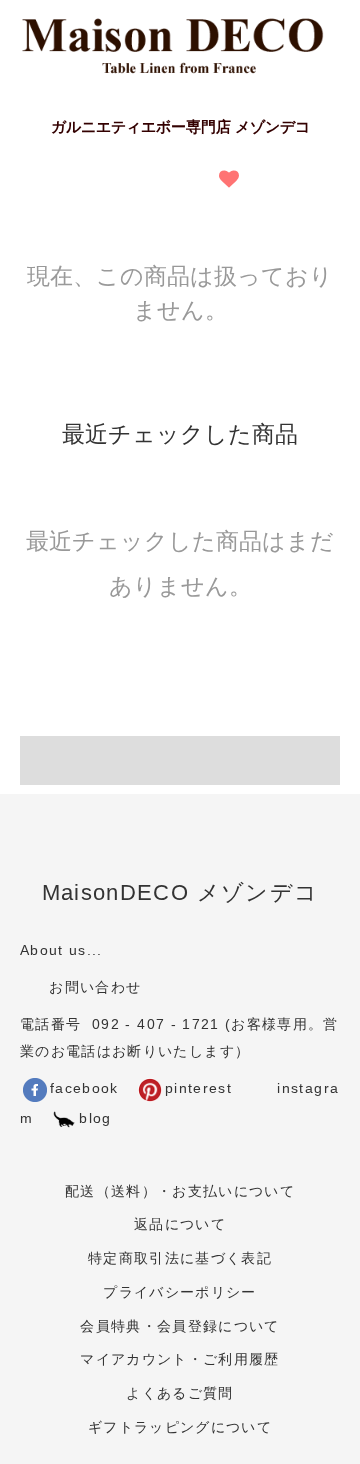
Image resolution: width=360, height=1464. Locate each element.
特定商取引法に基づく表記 (180, 1258)
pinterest (198, 1088)
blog (95, 1118)
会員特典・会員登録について (180, 1326)
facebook (84, 1088)
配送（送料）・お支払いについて (180, 1191)
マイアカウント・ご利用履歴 (180, 1359)
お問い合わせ (92, 987)
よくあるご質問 (179, 1393)
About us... (61, 950)
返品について (180, 1224)
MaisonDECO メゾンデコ (180, 892)
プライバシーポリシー (180, 1292)
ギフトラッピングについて (180, 1427)
